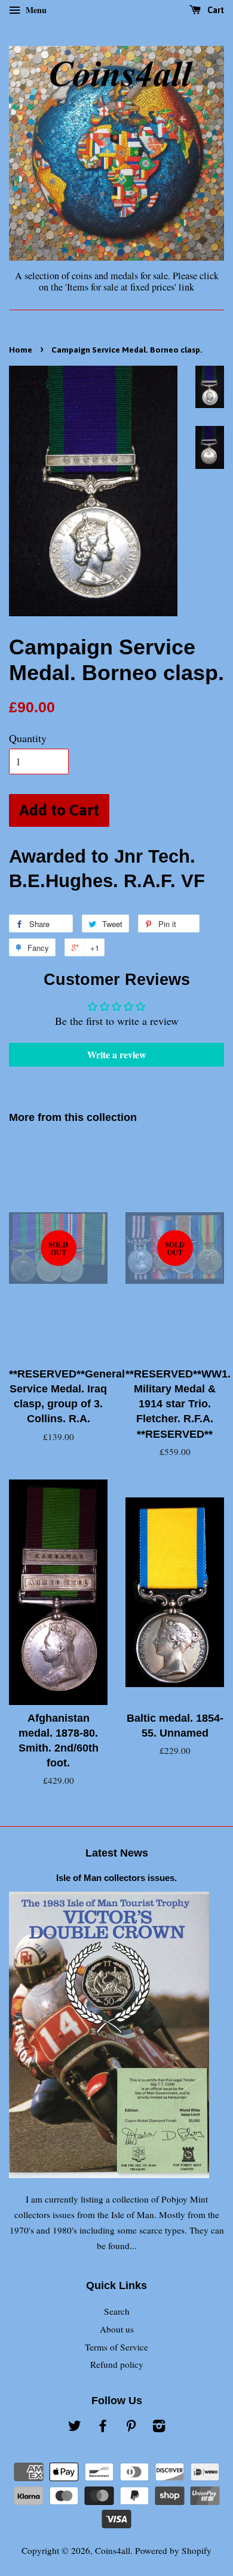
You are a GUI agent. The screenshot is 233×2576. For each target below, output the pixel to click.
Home (21, 350)
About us (117, 2329)
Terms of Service (116, 2347)
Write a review (117, 1054)
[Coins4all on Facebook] (103, 2427)
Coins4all (113, 2550)
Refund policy (117, 2364)
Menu (35, 10)
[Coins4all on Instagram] (159, 2427)
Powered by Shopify (173, 2550)
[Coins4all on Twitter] (75, 2427)
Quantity (28, 738)
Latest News (117, 1853)
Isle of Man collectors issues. (116, 1878)
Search (117, 2311)
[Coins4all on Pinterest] (131, 2427)
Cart (215, 10)
